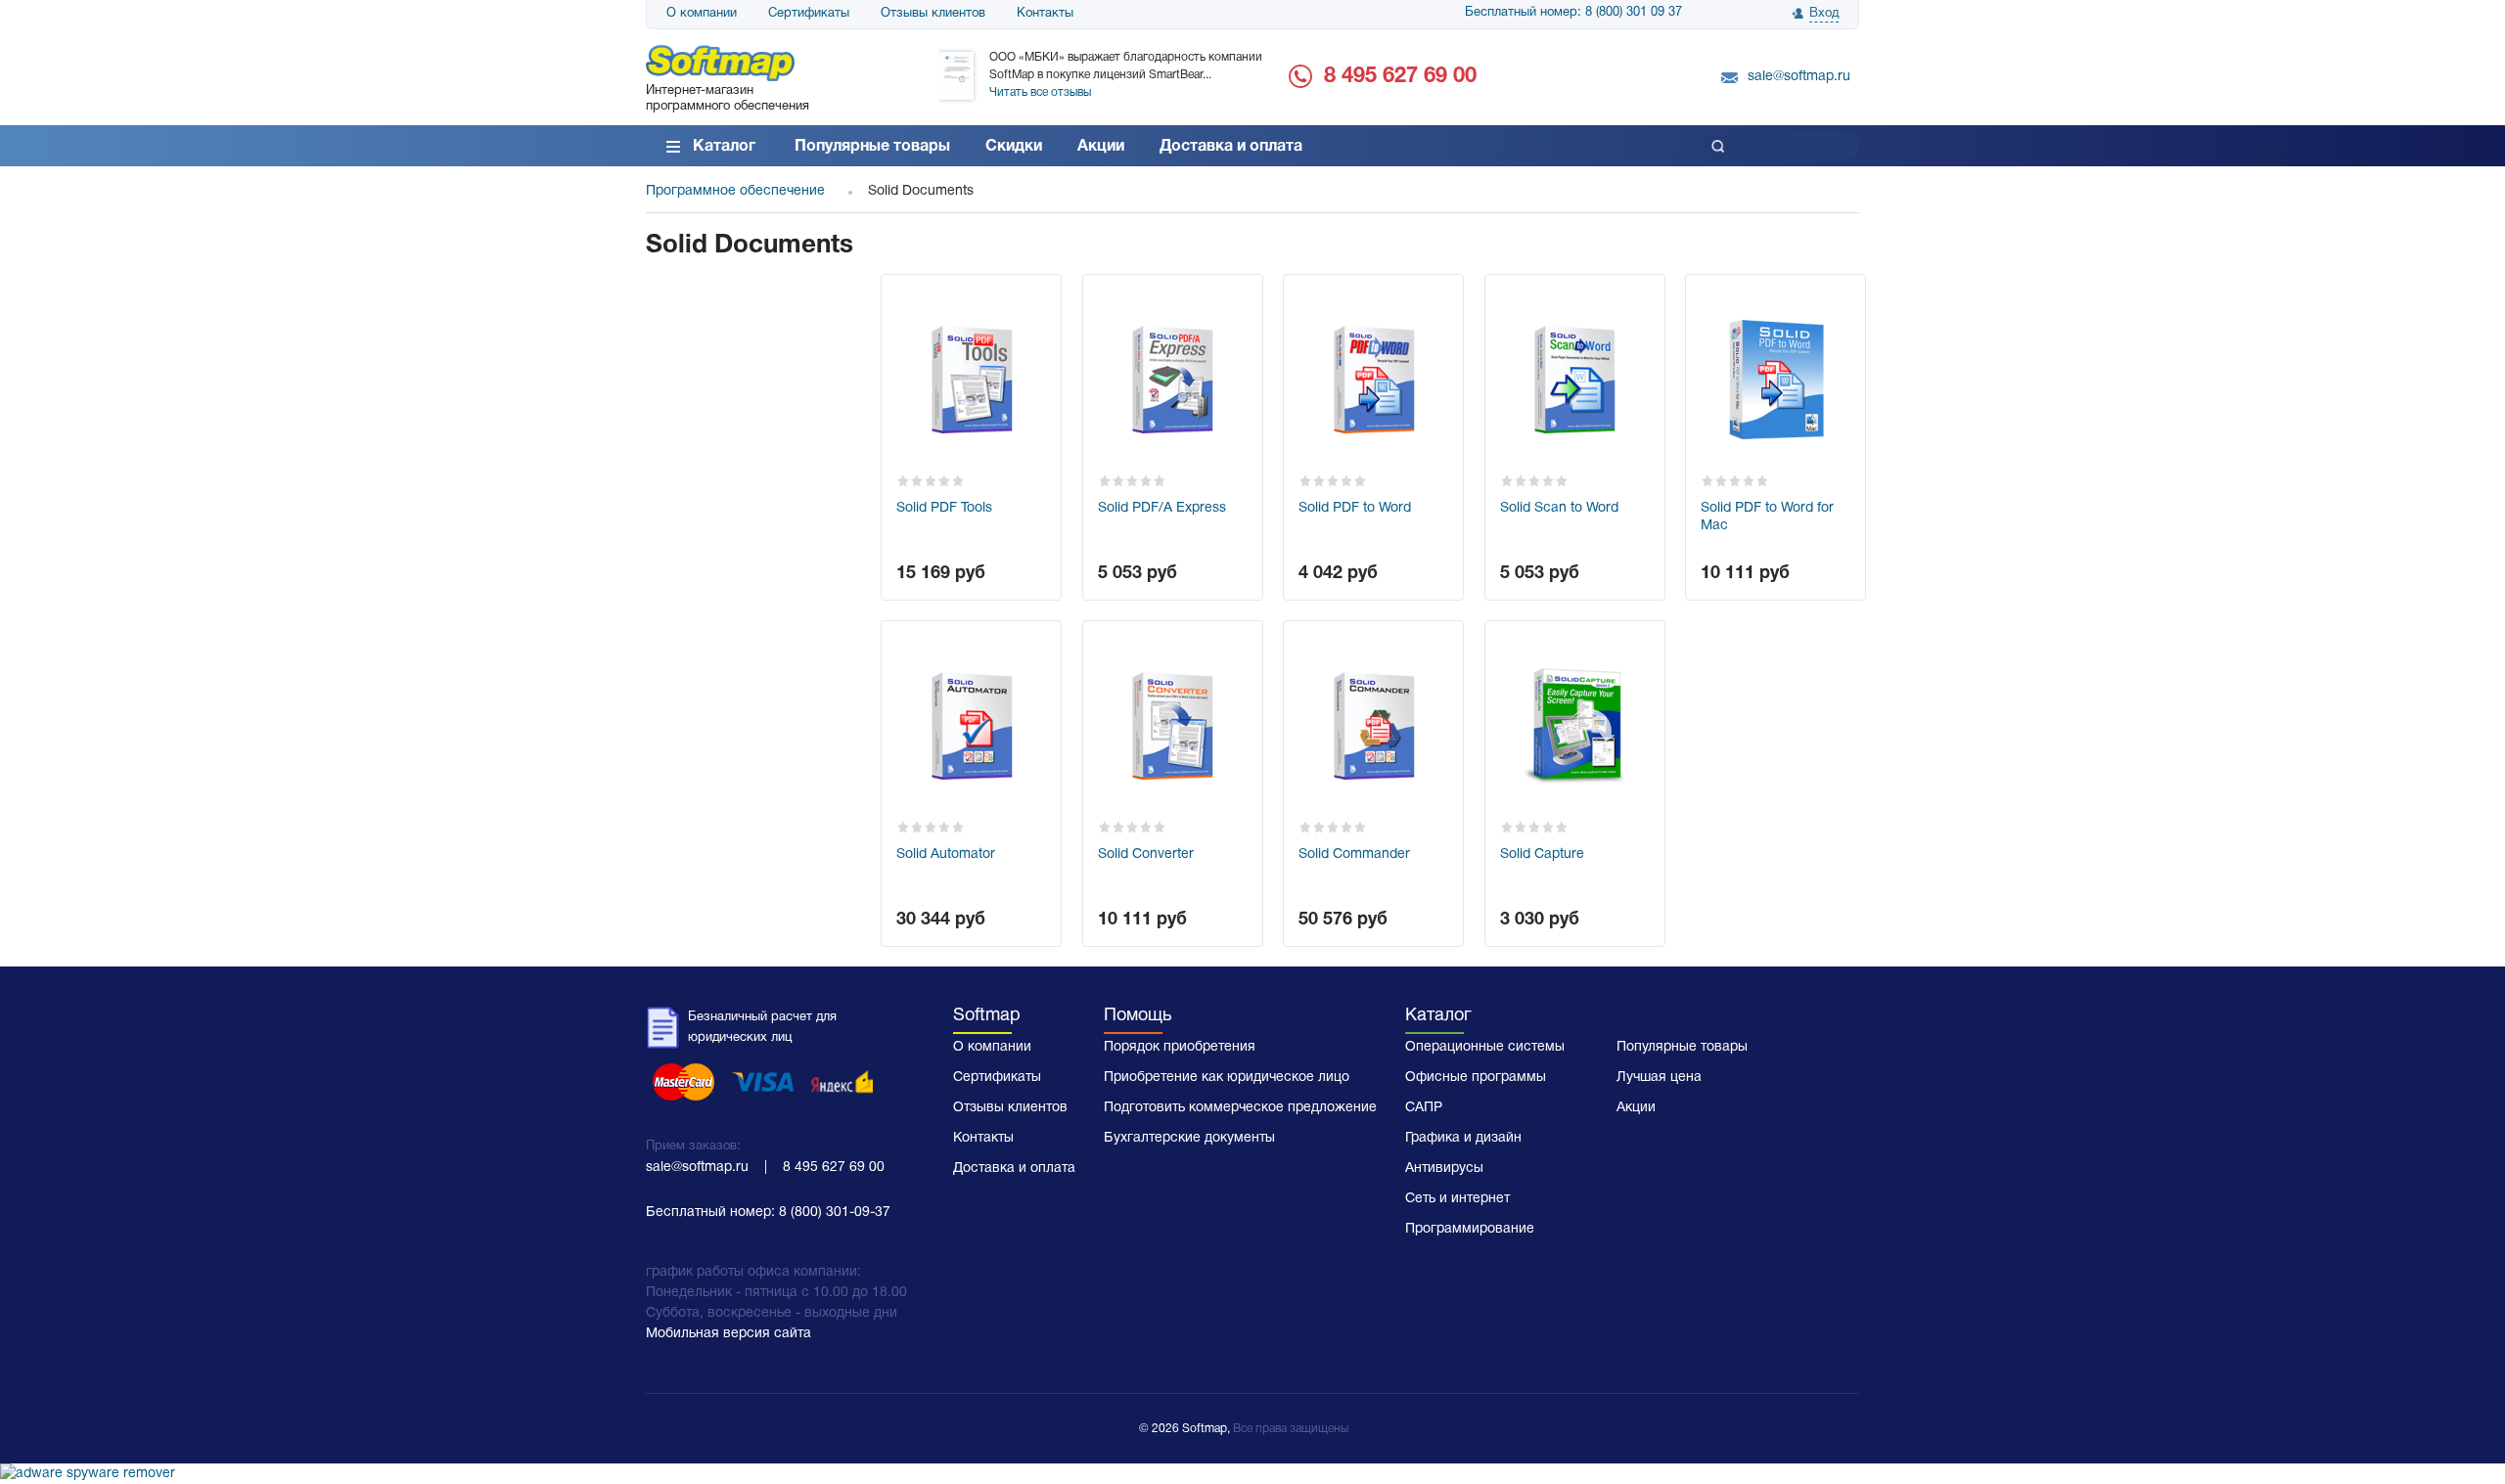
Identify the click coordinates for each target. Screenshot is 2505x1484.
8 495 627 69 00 (1400, 76)
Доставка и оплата (1231, 147)
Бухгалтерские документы (1189, 1138)
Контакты (1045, 14)
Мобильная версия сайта (729, 1334)
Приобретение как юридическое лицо (1227, 1078)
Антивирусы (1444, 1169)
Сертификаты (809, 14)
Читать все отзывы (1040, 92)
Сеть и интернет (1457, 1199)
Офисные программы (1476, 1078)
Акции (1101, 147)
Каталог (724, 147)
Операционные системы (1485, 1047)
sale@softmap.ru (1799, 77)
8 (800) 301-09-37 (835, 1213)
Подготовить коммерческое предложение (1240, 1108)
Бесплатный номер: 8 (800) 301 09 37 (1573, 13)
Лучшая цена (1659, 1078)
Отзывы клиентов (933, 14)
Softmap (987, 1016)
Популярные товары (872, 147)
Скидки (1014, 147)
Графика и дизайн (1463, 1138)
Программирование (1470, 1229)
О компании (702, 14)
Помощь (1138, 1016)
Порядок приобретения (1180, 1047)
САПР (1424, 1108)
